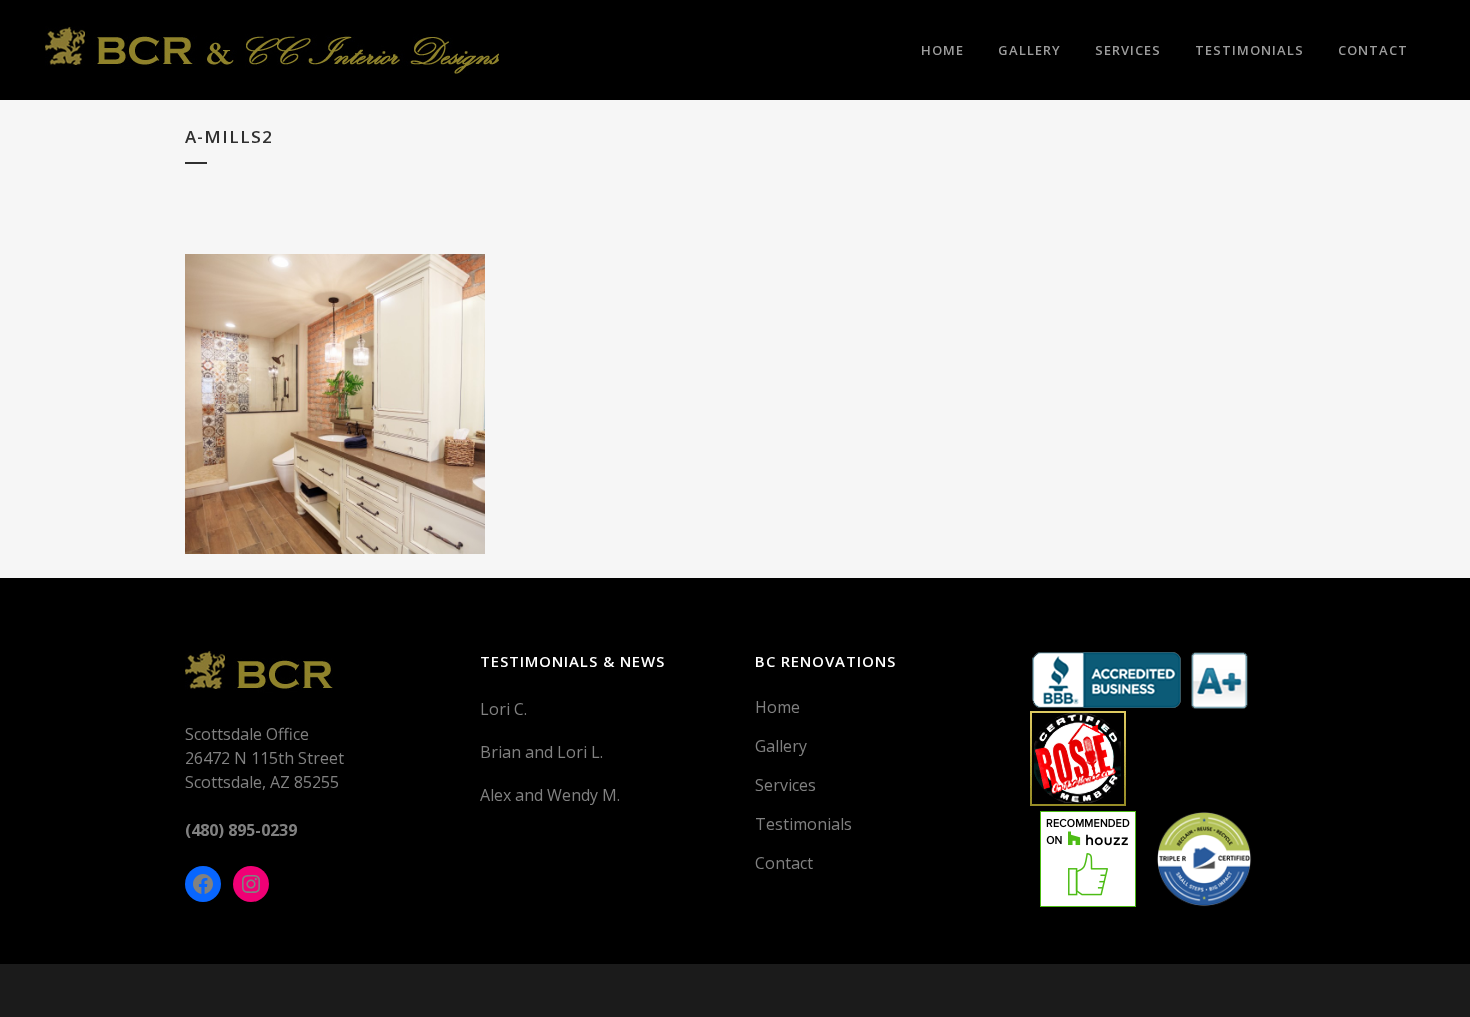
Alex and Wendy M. (550, 795)
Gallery (781, 746)
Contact (784, 863)
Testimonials (803, 824)
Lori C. (503, 709)
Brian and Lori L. (541, 752)
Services (785, 785)
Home (777, 707)
